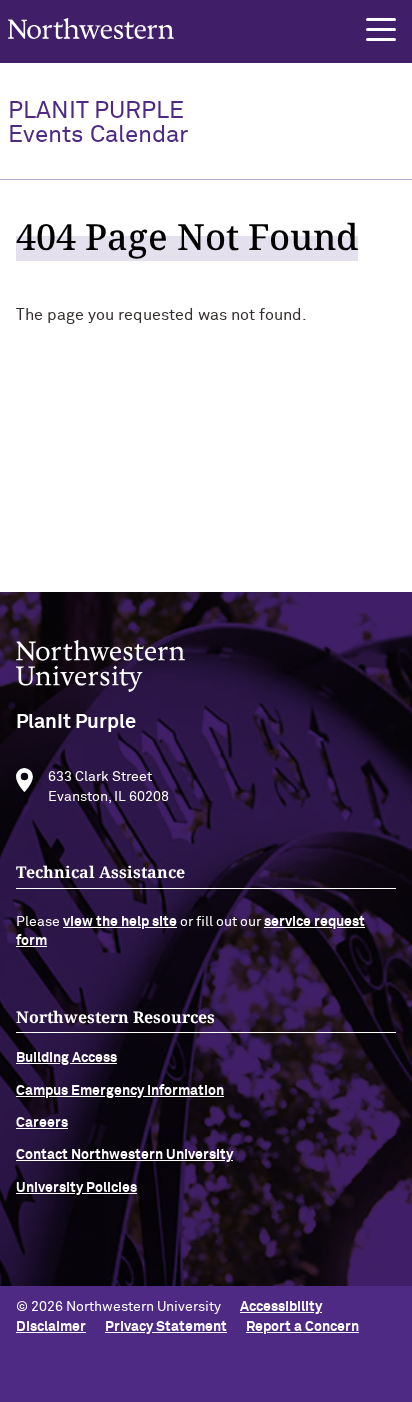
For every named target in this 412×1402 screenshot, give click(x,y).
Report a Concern (302, 1327)
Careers (42, 1123)
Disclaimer (51, 1327)
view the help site (120, 922)
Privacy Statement (166, 1327)
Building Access (66, 1058)
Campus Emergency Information (120, 1091)
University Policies (76, 1188)
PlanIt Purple (98, 123)
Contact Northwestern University (124, 1155)
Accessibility (281, 1307)
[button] (381, 30)
